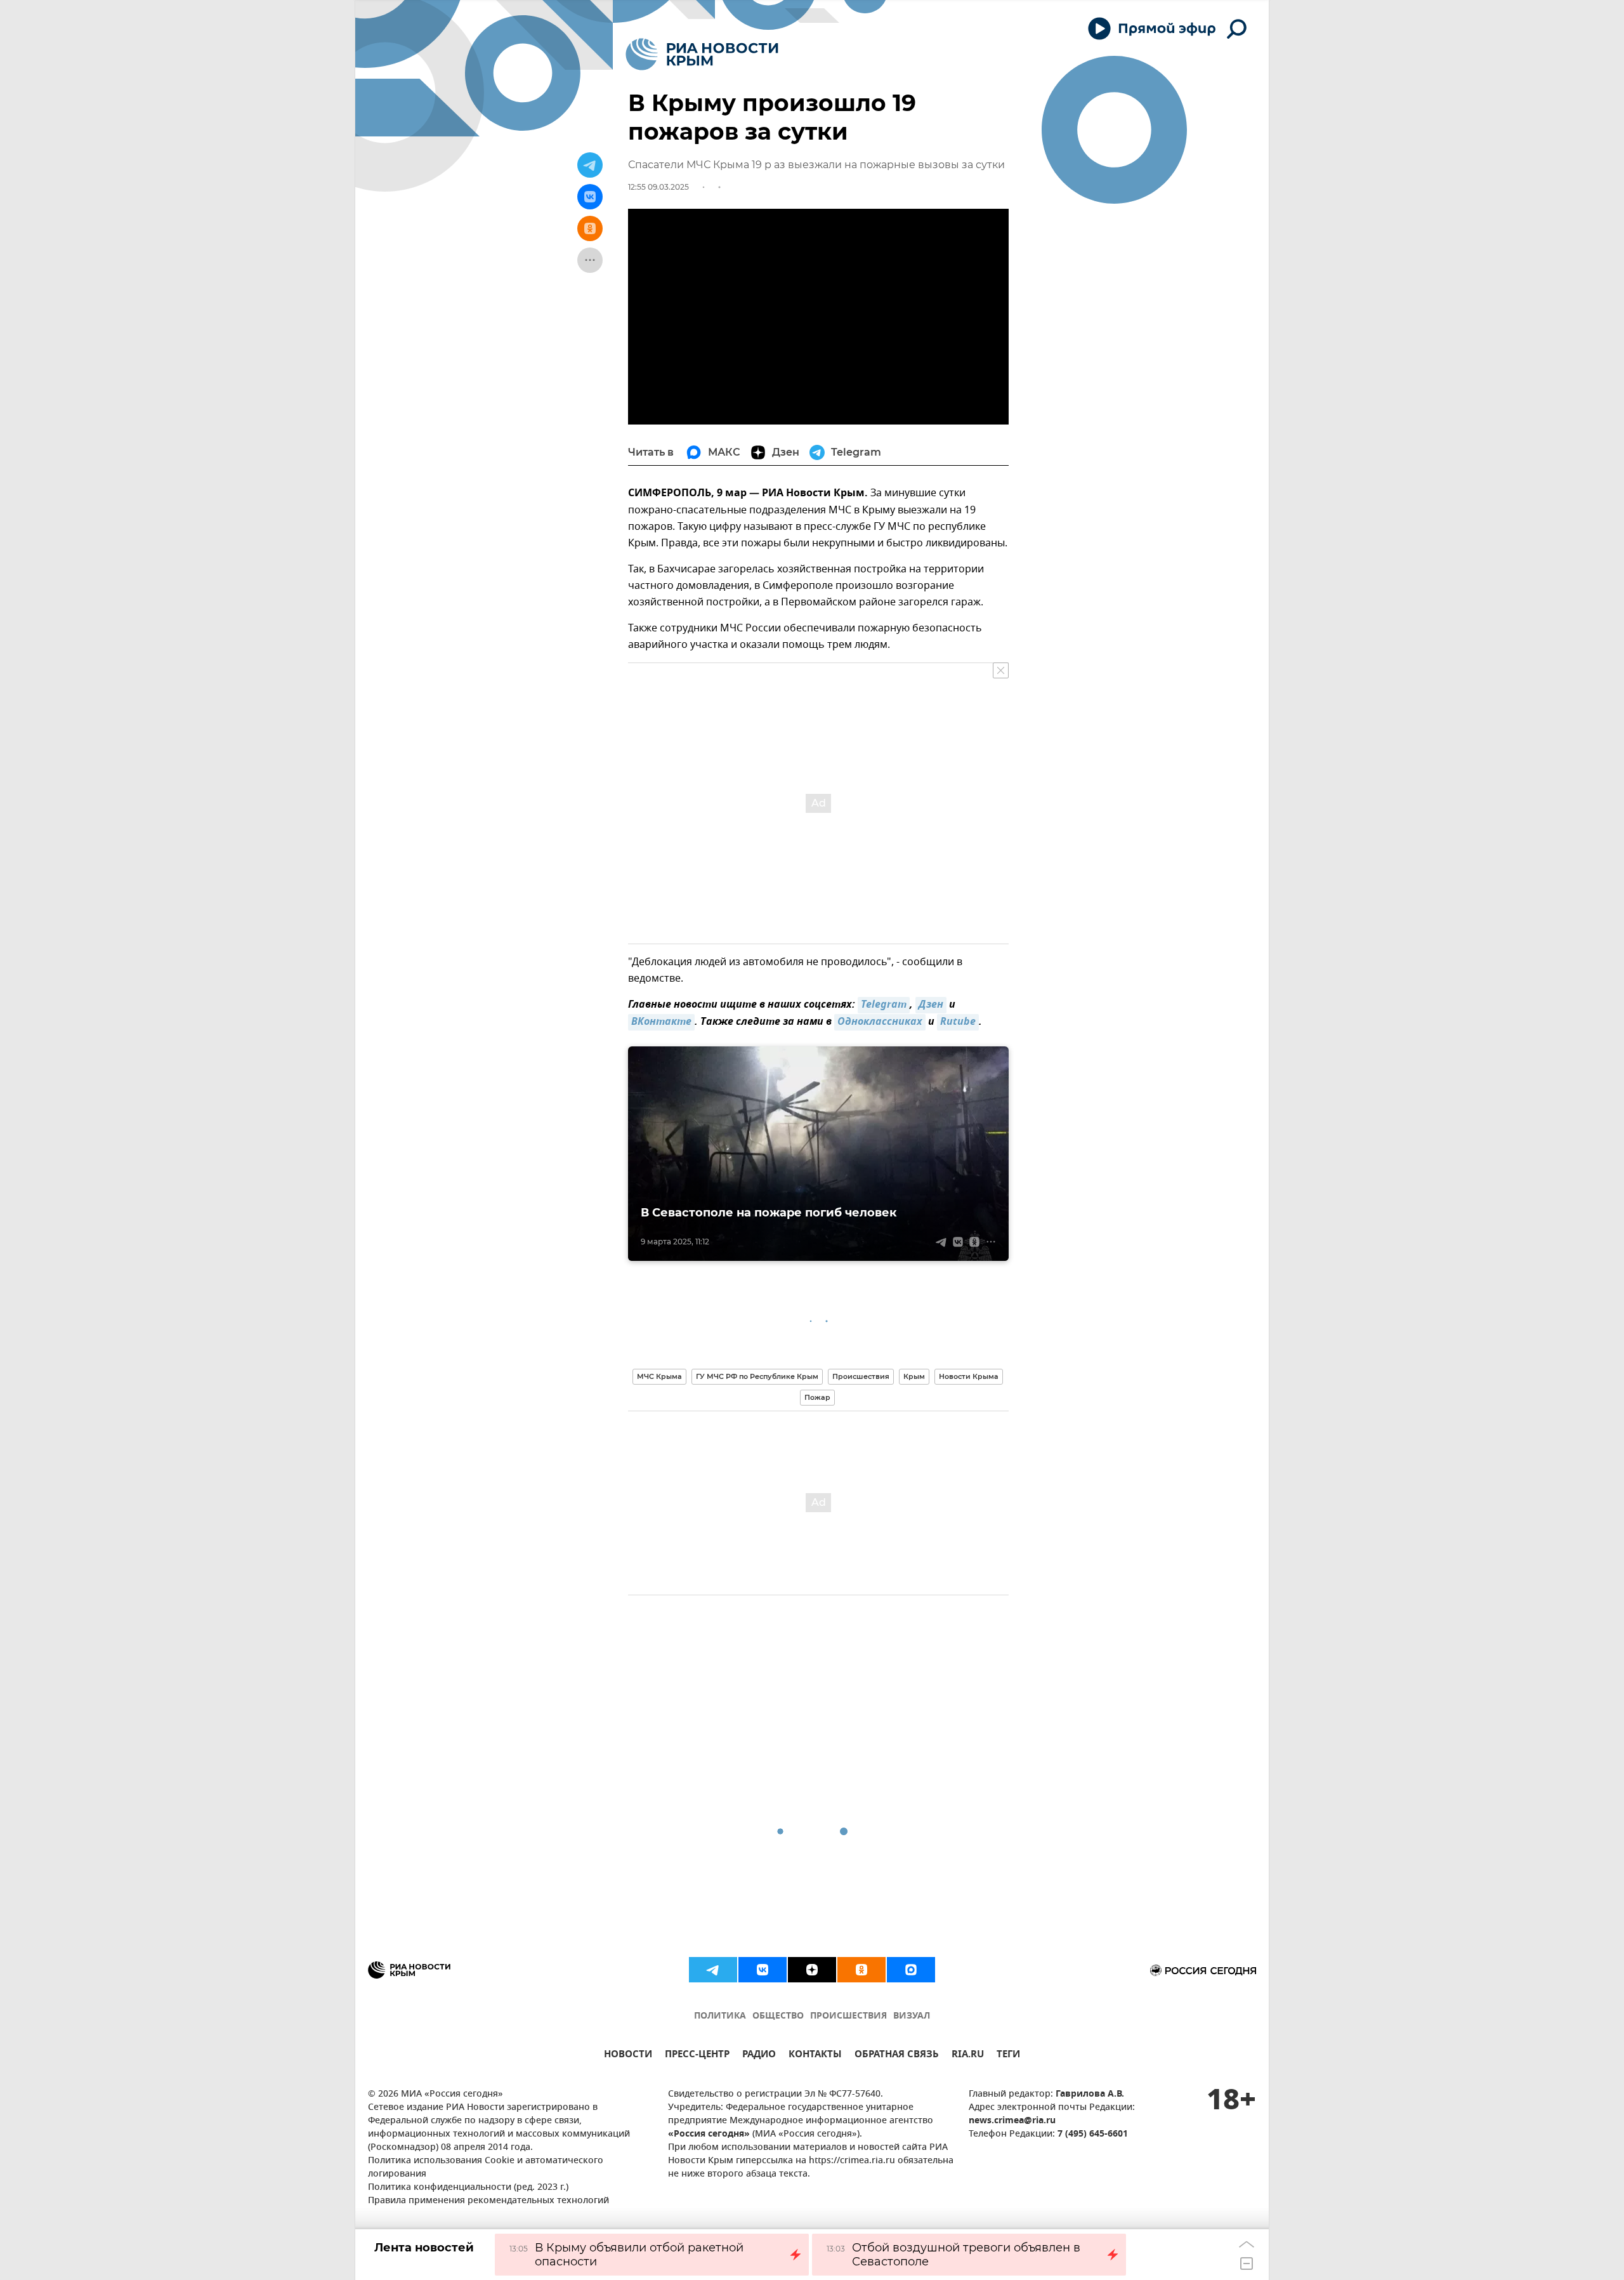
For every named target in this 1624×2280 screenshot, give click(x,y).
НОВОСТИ (628, 2056)
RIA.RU (968, 2056)
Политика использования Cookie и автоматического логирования (486, 2168)
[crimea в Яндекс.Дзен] (812, 1970)
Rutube (958, 1022)
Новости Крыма (969, 1376)
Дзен (931, 1005)
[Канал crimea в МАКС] (911, 1970)
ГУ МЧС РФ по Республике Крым (757, 1376)
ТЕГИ (1008, 2056)
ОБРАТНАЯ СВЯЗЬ (897, 2056)
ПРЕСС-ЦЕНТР (697, 2056)
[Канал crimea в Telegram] (713, 1970)
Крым (914, 1376)
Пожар (817, 1397)
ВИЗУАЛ (912, 2016)
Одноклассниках (880, 1022)
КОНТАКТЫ (815, 2056)
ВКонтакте (661, 1022)
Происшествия (861, 1376)
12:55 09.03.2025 (658, 187)
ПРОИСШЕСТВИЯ (848, 2016)
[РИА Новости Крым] (702, 54)
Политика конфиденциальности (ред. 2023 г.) (468, 2188)
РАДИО (759, 2056)
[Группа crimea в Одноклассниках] (861, 1970)
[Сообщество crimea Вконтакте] (763, 1970)
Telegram (884, 1005)
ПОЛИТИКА (720, 2016)
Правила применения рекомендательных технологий (488, 2201)
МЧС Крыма (659, 1376)
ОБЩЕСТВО (778, 2016)
